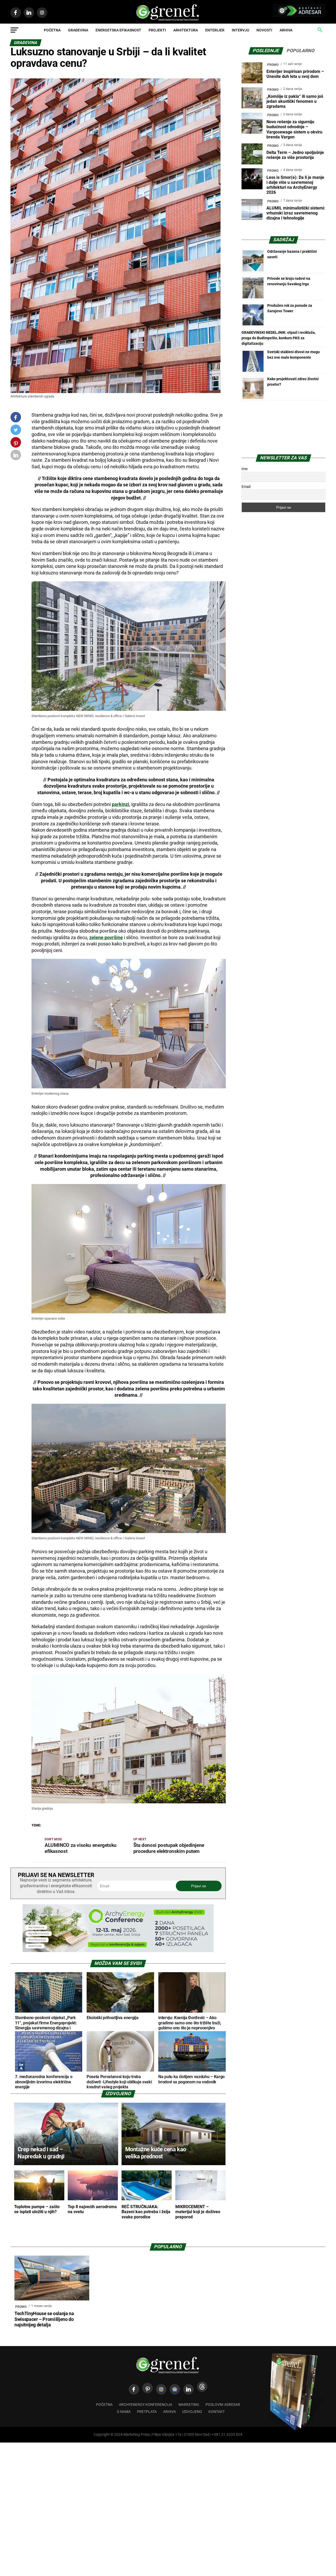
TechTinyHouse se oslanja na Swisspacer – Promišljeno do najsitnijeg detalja (44, 2319)
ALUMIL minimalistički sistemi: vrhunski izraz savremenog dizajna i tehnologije (296, 213)
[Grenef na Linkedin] (188, 2389)
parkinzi (120, 804)
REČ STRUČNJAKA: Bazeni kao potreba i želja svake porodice (146, 2212)
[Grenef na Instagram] (161, 2389)
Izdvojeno (192, 2412)
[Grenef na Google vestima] (175, 2389)
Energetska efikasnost (118, 30)
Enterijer (215, 30)
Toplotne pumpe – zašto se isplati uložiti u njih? (37, 2209)
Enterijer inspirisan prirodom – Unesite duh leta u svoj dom (295, 74)
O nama (124, 2412)
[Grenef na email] (16, 456)
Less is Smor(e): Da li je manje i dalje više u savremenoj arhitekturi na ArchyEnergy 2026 (295, 185)
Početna (52, 30)
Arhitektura (186, 30)
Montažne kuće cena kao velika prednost (156, 2153)
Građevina (78, 30)
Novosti (264, 30)
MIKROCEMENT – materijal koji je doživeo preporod (198, 2212)
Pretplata (147, 2412)
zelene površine (106, 938)
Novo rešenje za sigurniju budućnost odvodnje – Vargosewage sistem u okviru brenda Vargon (294, 129)
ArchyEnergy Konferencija (146, 2405)
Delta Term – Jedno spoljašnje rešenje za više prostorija (295, 155)
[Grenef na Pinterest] (16, 445)
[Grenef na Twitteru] (16, 431)
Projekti (157, 30)
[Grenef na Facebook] (16, 417)
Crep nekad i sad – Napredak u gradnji (41, 2153)
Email (246, 487)
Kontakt (217, 2412)
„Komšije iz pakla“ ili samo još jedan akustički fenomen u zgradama (295, 101)
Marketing (189, 2405)
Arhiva (286, 30)
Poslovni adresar (223, 2405)
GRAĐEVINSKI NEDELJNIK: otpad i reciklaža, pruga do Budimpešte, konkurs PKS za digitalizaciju (279, 338)
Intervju (240, 30)
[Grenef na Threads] (202, 2387)
